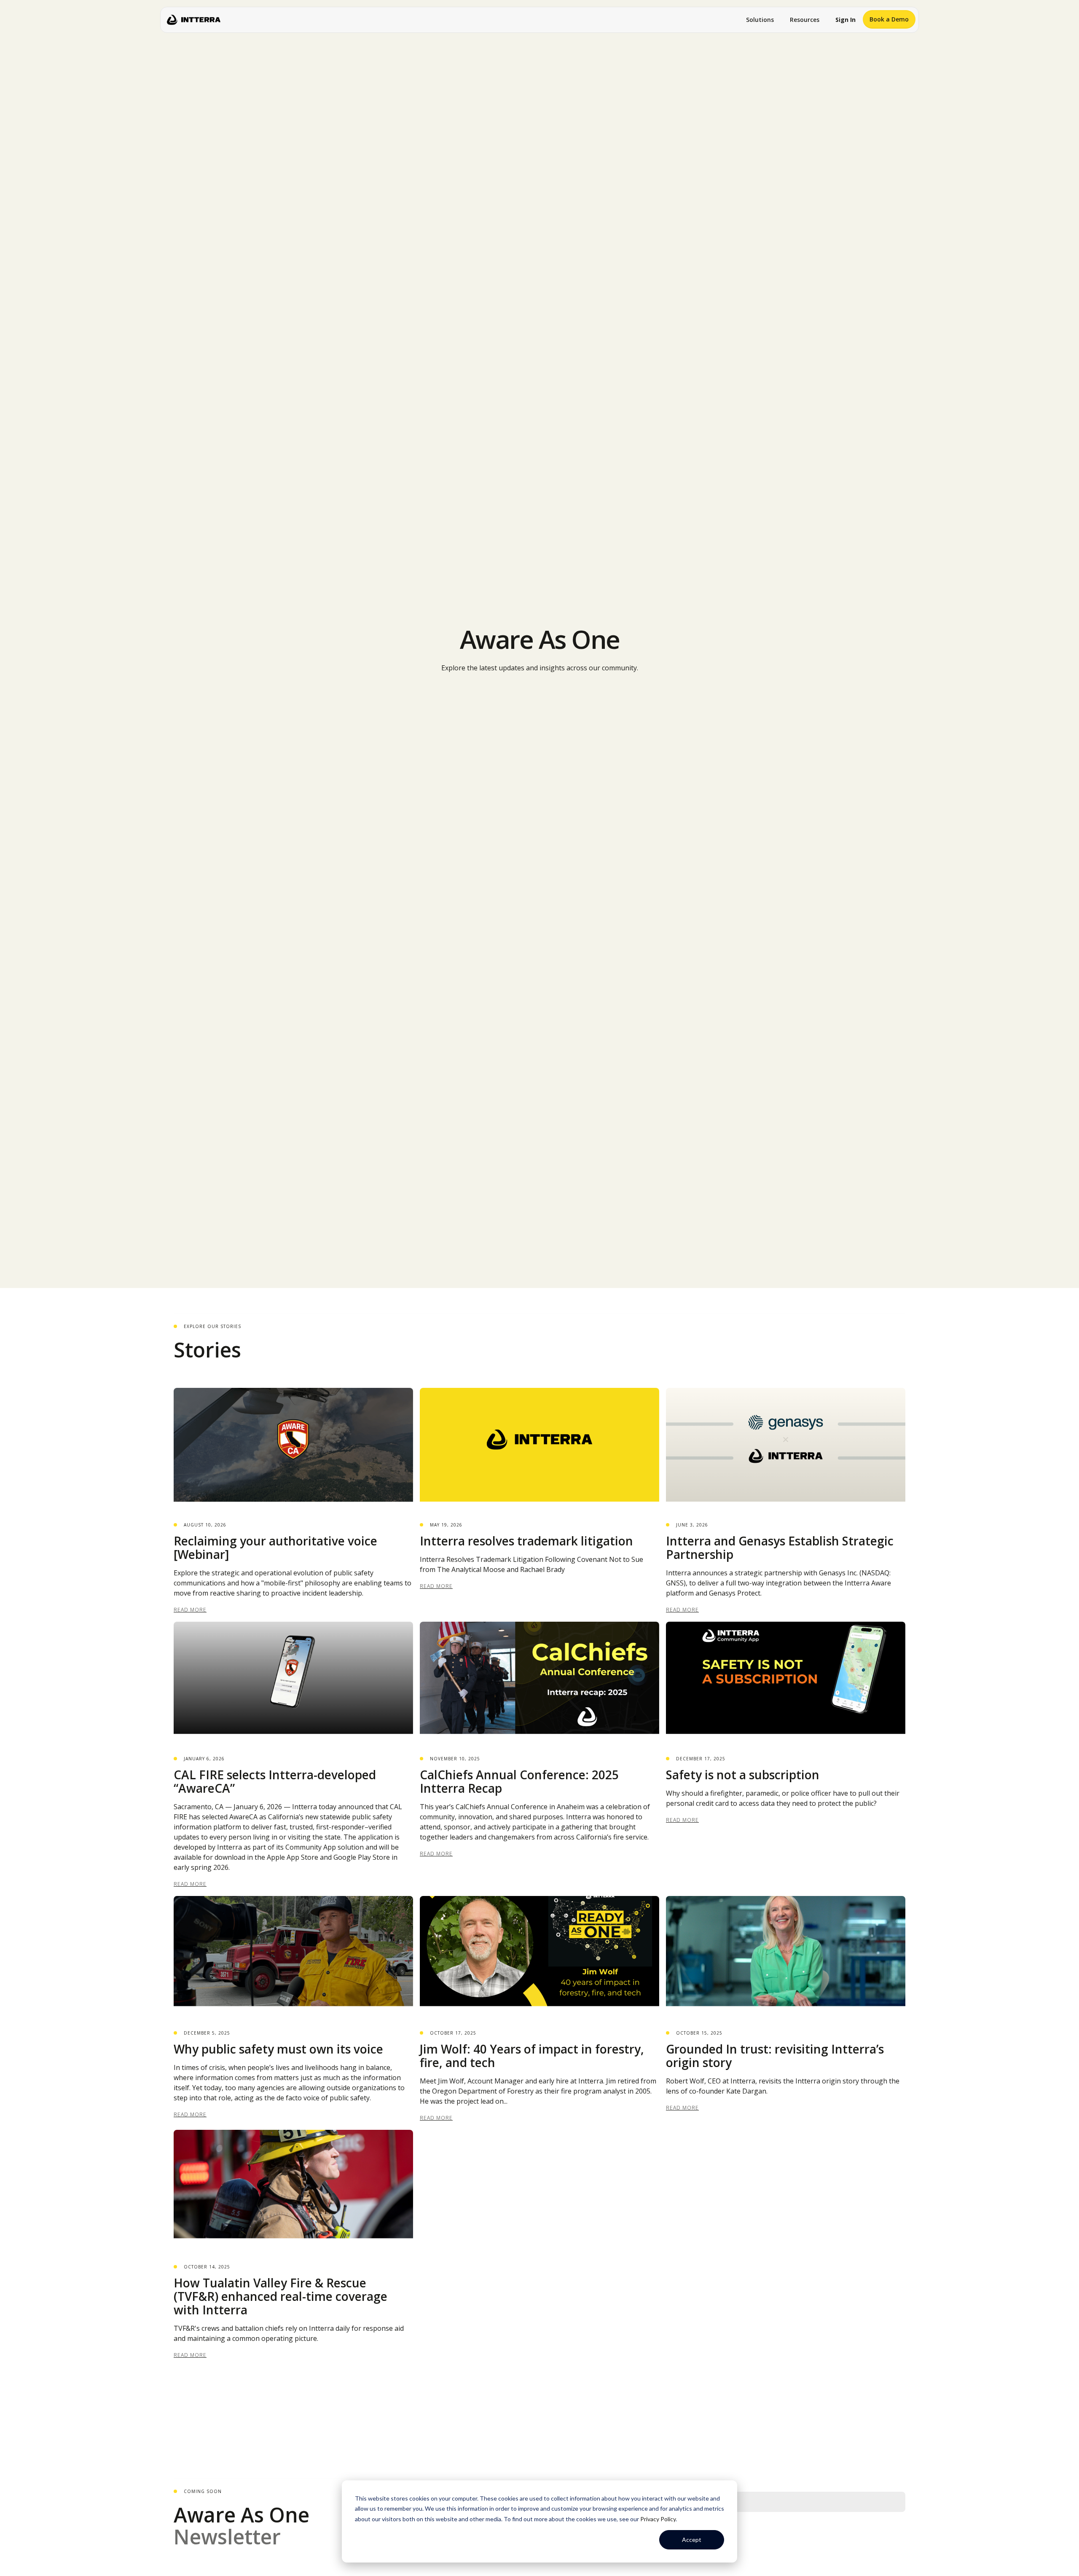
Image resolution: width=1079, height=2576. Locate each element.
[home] (194, 20)
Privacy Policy (658, 2519)
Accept (692, 2540)
